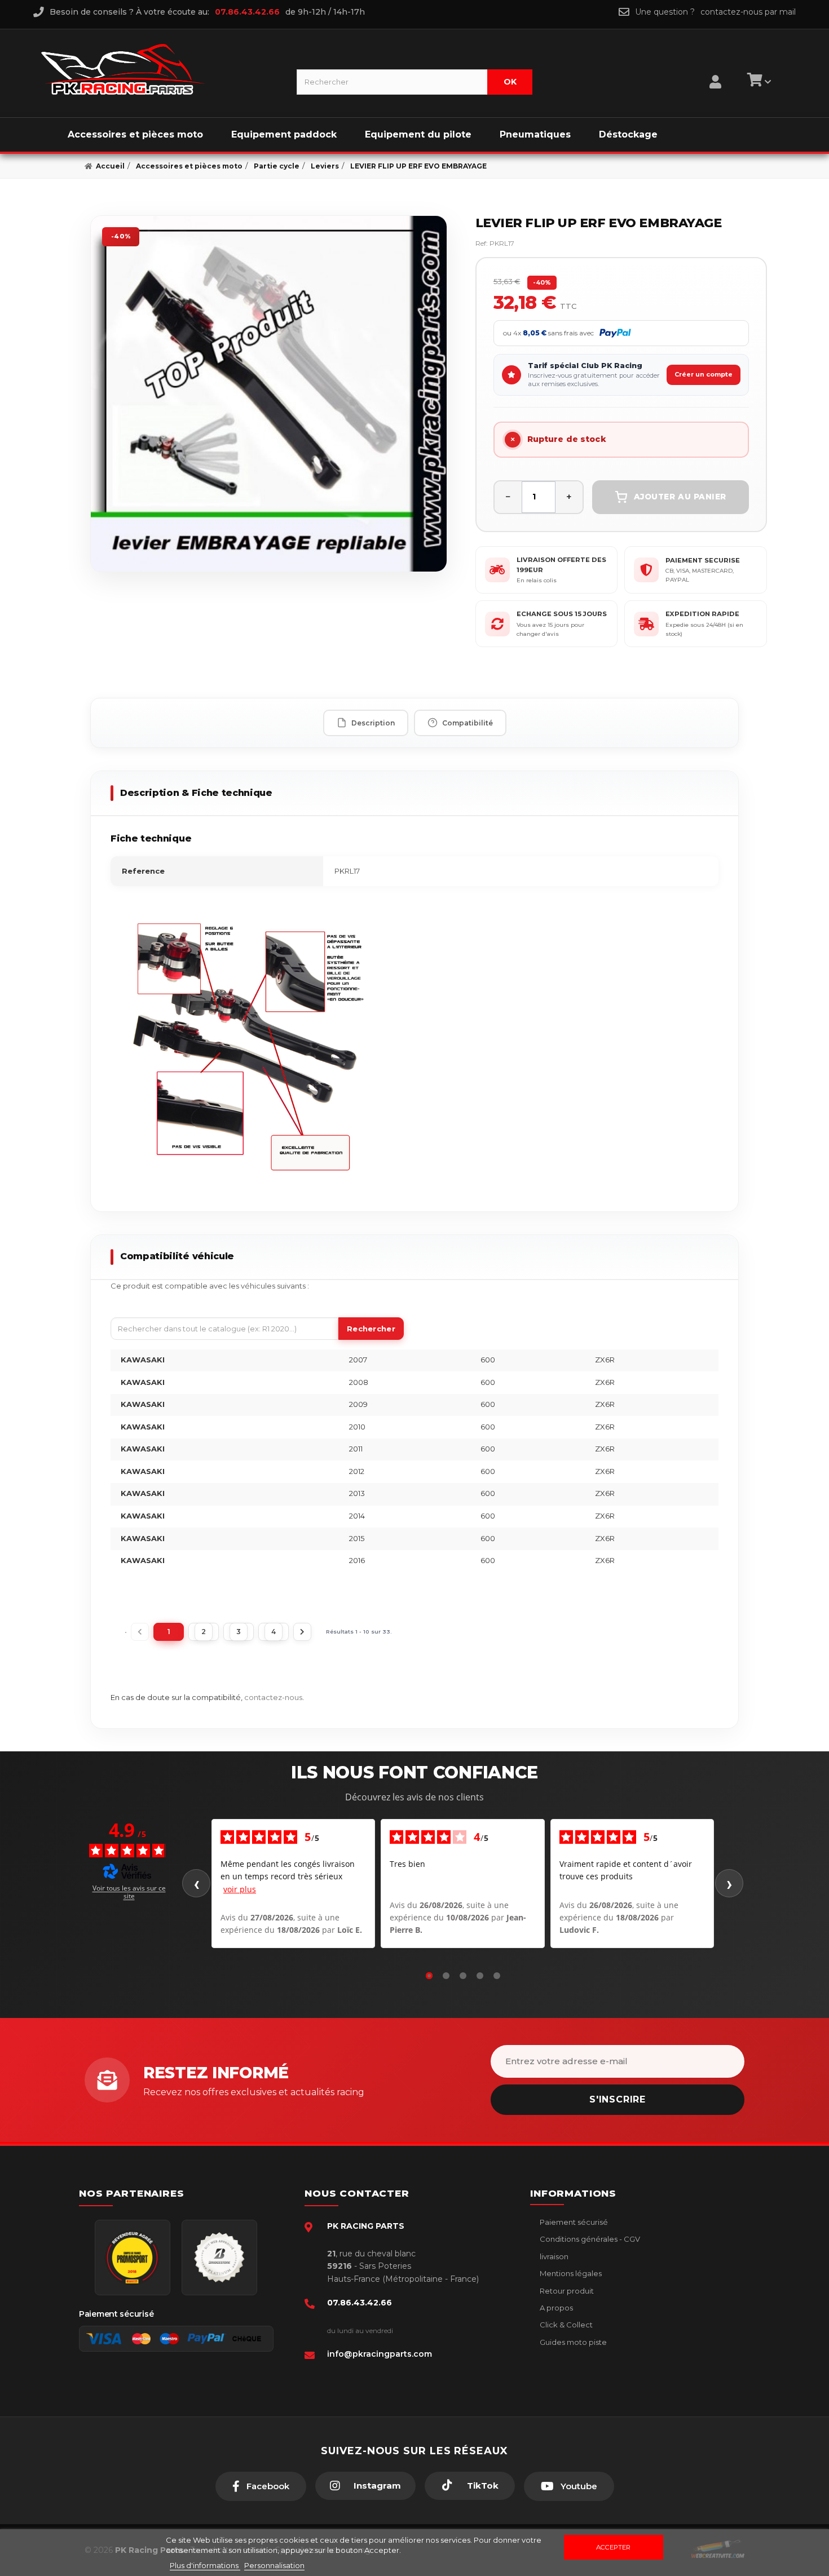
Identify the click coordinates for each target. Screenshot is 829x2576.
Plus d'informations (205, 2565)
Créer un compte (704, 374)
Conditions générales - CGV (589, 2239)
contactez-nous (273, 1697)
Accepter (613, 2547)
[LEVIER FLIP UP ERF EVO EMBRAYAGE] (269, 394)
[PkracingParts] (159, 69)
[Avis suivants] (729, 1883)
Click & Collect (565, 2325)
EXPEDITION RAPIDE (702, 614)
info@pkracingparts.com (380, 2354)
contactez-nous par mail (748, 12)
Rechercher (371, 1329)
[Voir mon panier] (757, 82)
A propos (555, 2308)
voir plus (240, 1889)
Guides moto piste (572, 2342)
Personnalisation (274, 2565)
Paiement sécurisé (573, 2222)
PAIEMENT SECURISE (703, 560)
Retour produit (566, 2291)
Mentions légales (570, 2273)
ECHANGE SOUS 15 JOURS (562, 614)
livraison (553, 2256)
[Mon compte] (715, 68)
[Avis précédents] (196, 1883)
